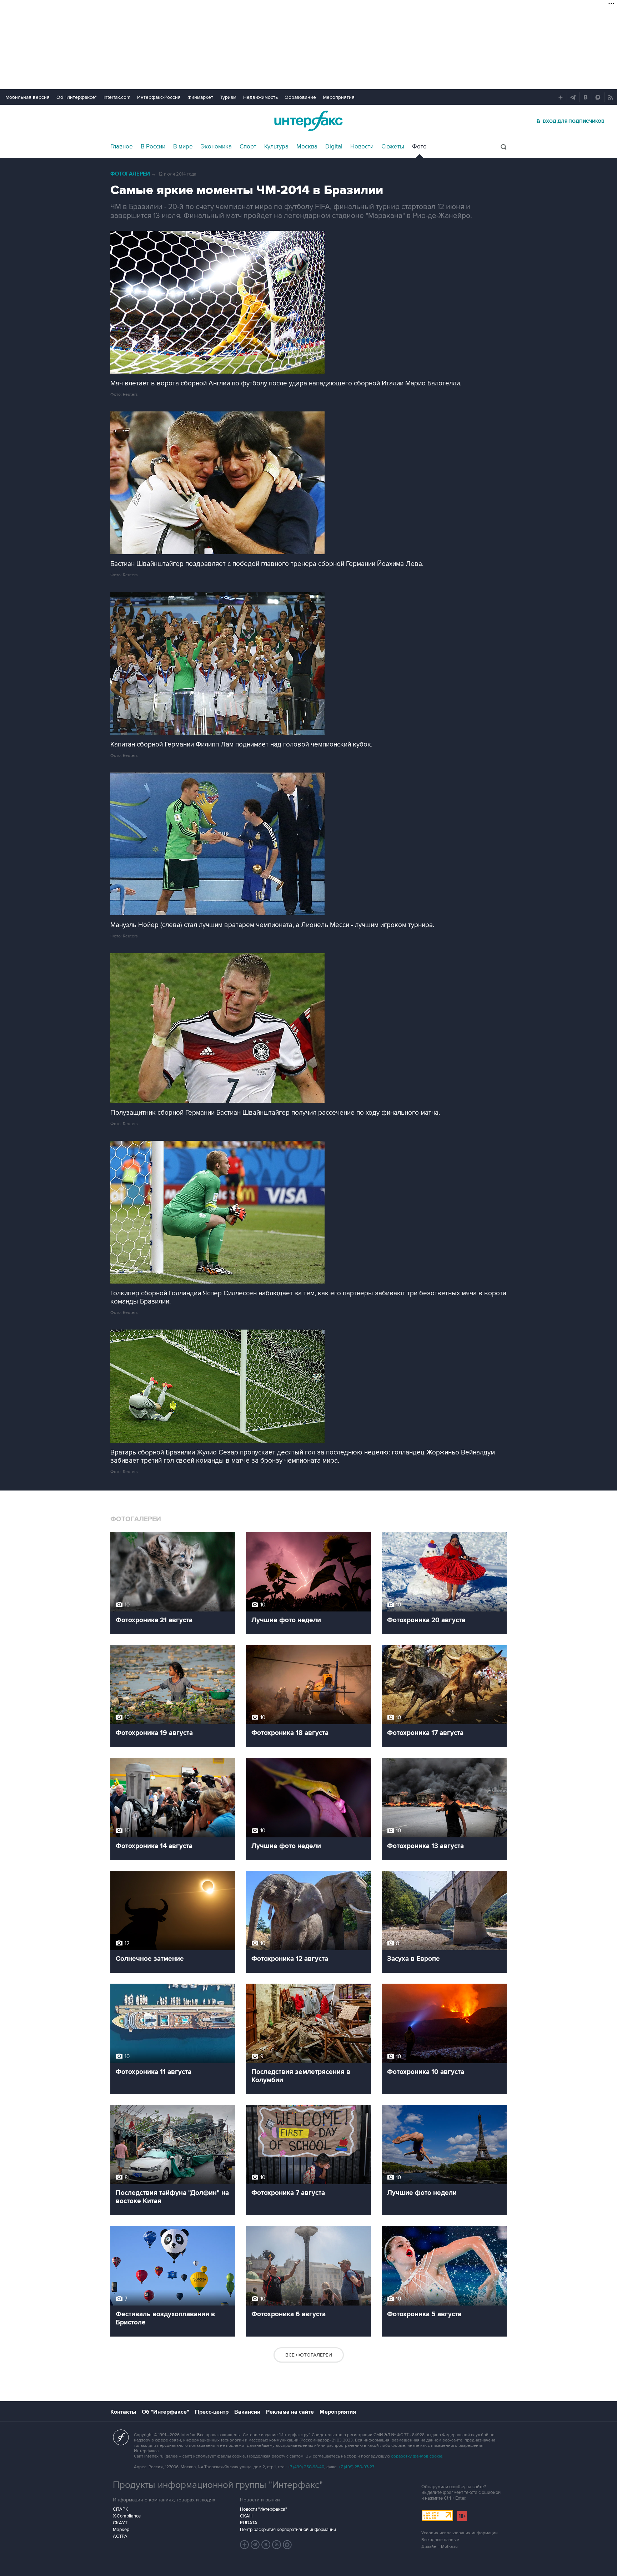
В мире (183, 147)
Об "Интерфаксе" (77, 97)
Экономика (216, 147)
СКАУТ (120, 2523)
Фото (419, 147)
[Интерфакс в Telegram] (255, 2545)
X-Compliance (127, 2516)
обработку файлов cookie (417, 2456)
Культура (276, 147)
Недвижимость (260, 97)
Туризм (228, 97)
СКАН (246, 2516)
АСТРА (120, 2536)
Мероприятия (339, 97)
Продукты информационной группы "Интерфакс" (218, 2485)
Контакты (123, 2412)
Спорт (248, 147)
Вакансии (247, 2412)
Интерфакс (308, 121)
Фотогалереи (130, 174)
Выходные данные (440, 2540)
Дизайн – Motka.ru (440, 2547)
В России (153, 147)
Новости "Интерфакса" (263, 2509)
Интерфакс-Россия (159, 97)
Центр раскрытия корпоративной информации (288, 2530)
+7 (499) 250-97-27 (356, 2467)
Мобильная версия (27, 97)
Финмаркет (200, 97)
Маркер (121, 2530)
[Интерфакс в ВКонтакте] (266, 2545)
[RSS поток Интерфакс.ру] (277, 2545)
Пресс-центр (212, 2412)
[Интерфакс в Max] (287, 2545)
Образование (300, 97)
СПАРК (121, 2509)
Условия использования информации (460, 2533)
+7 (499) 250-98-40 (306, 2467)
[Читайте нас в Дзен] (245, 2545)
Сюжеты (393, 147)
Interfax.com (117, 97)
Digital (334, 147)
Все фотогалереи (309, 2355)
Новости (362, 147)
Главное (122, 147)
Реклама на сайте (290, 2412)
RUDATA (249, 2523)
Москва (307, 147)
